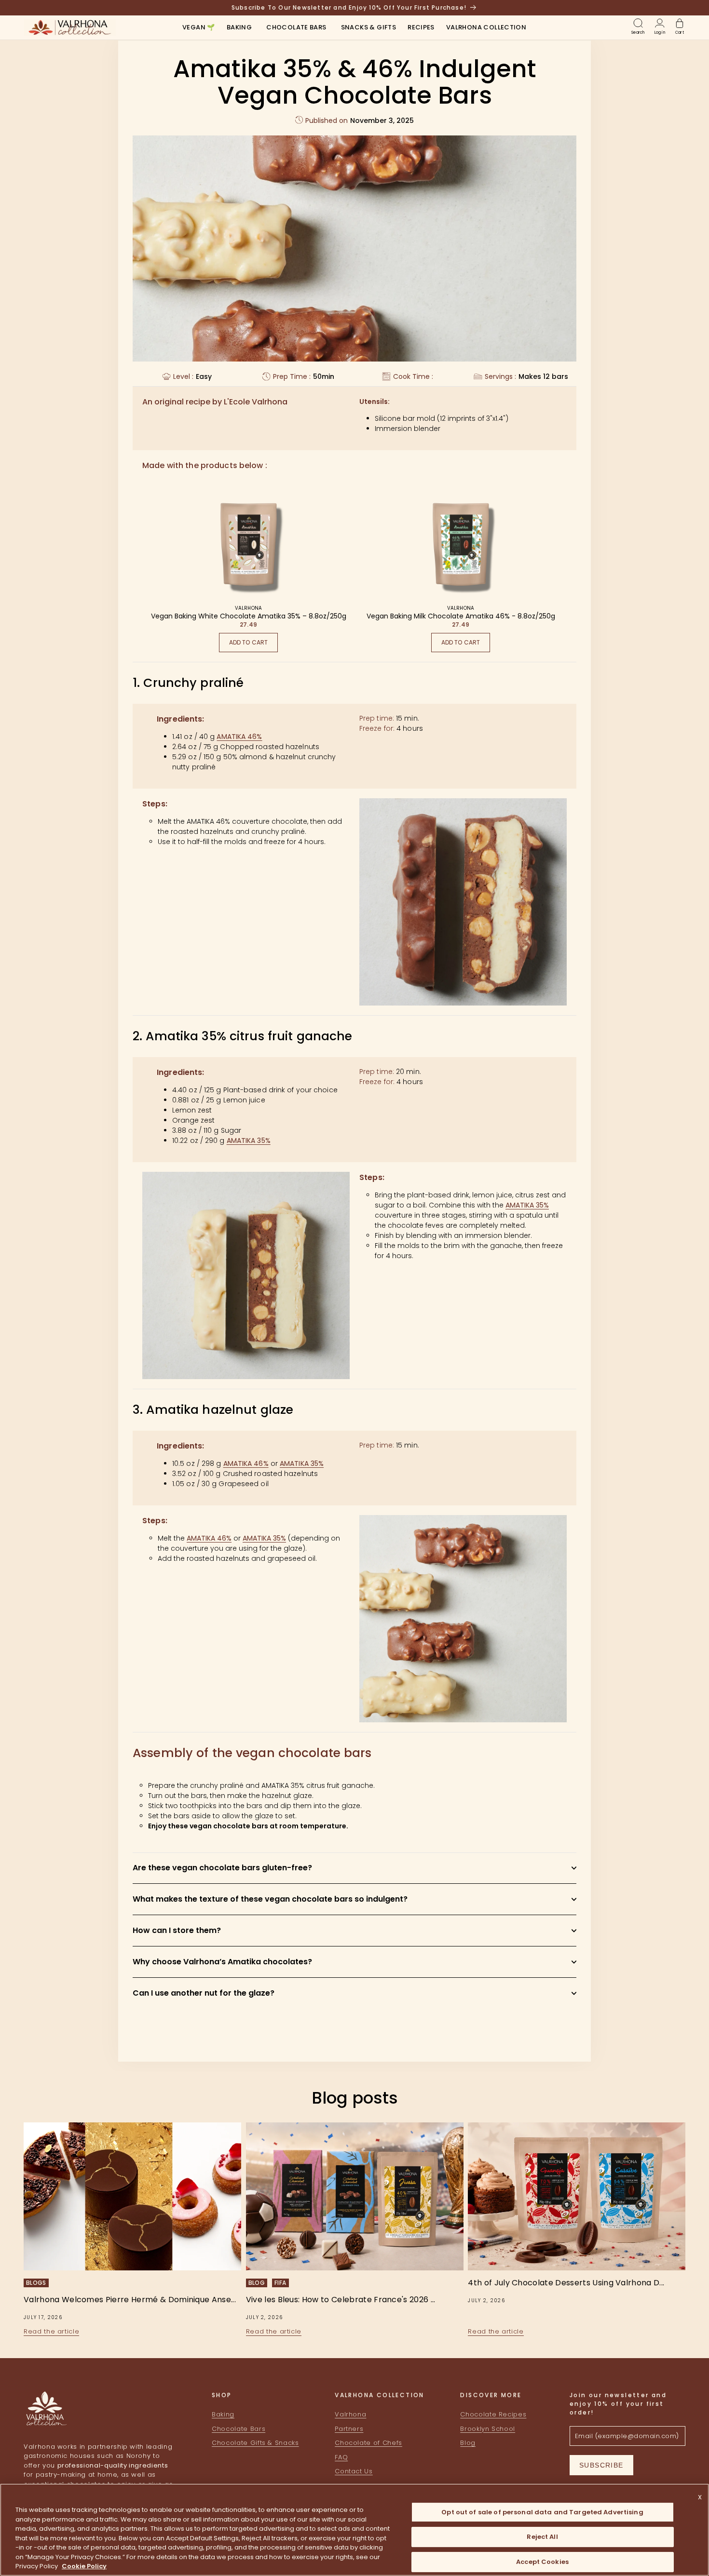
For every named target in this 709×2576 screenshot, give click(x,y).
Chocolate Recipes (493, 2414)
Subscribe (601, 2465)
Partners (349, 2429)
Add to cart (249, 642)
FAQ (341, 2457)
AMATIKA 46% (239, 737)
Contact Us (354, 2471)
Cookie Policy (84, 2566)
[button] (239, 28)
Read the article (51, 2331)
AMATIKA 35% (249, 1140)
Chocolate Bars (239, 2429)
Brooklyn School (488, 2429)
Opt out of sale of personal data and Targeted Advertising (542, 2512)
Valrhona (350, 2414)
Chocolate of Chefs (368, 2443)
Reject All (542, 2537)
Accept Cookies (542, 2562)
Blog (468, 2443)
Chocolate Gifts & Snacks (255, 2443)
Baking (223, 2414)
